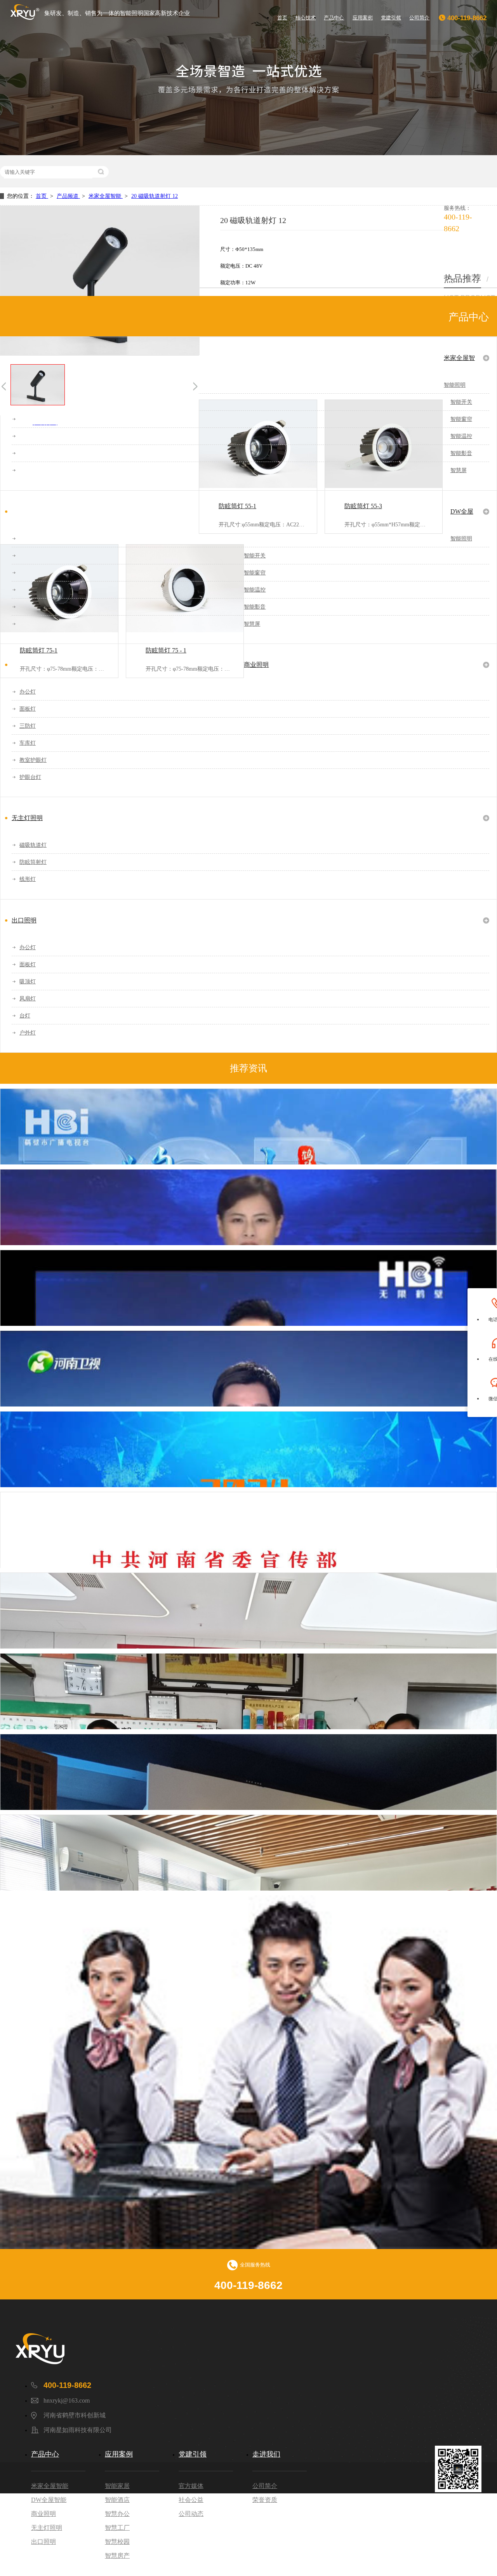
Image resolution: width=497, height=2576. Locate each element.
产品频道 (68, 196)
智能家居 (117, 2486)
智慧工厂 (117, 2528)
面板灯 (28, 709)
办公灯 (28, 692)
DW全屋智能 (462, 515)
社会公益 (191, 2500)
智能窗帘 (461, 419)
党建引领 (391, 18)
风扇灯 (28, 999)
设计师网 (471, 2560)
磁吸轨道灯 (33, 845)
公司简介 (419, 18)
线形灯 (28, 879)
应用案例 (363, 18)
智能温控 (461, 436)
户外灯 (28, 1033)
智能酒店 (117, 2500)
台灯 (25, 1016)
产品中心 (334, 18)
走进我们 (266, 2454)
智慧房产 (117, 2556)
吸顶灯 (28, 982)
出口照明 (24, 920)
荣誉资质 (265, 2500)
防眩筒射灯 (33, 862)
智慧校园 (117, 2542)
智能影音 (461, 453)
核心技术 (306, 18)
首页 (282, 18)
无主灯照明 (27, 818)
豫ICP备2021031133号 (374, 2529)
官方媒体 (191, 2486)
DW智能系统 (425, 2529)
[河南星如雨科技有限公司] (78, 2349)
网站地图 (460, 2529)
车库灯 (28, 743)
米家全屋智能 (106, 196)
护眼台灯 (30, 777)
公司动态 (191, 2514)
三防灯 (28, 726)
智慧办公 (117, 2514)
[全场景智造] (248, 78)
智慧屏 (459, 470)
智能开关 (461, 402)
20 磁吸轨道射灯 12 (155, 196)
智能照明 (455, 385)
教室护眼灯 (33, 760)
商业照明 (256, 665)
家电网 (440, 2560)
